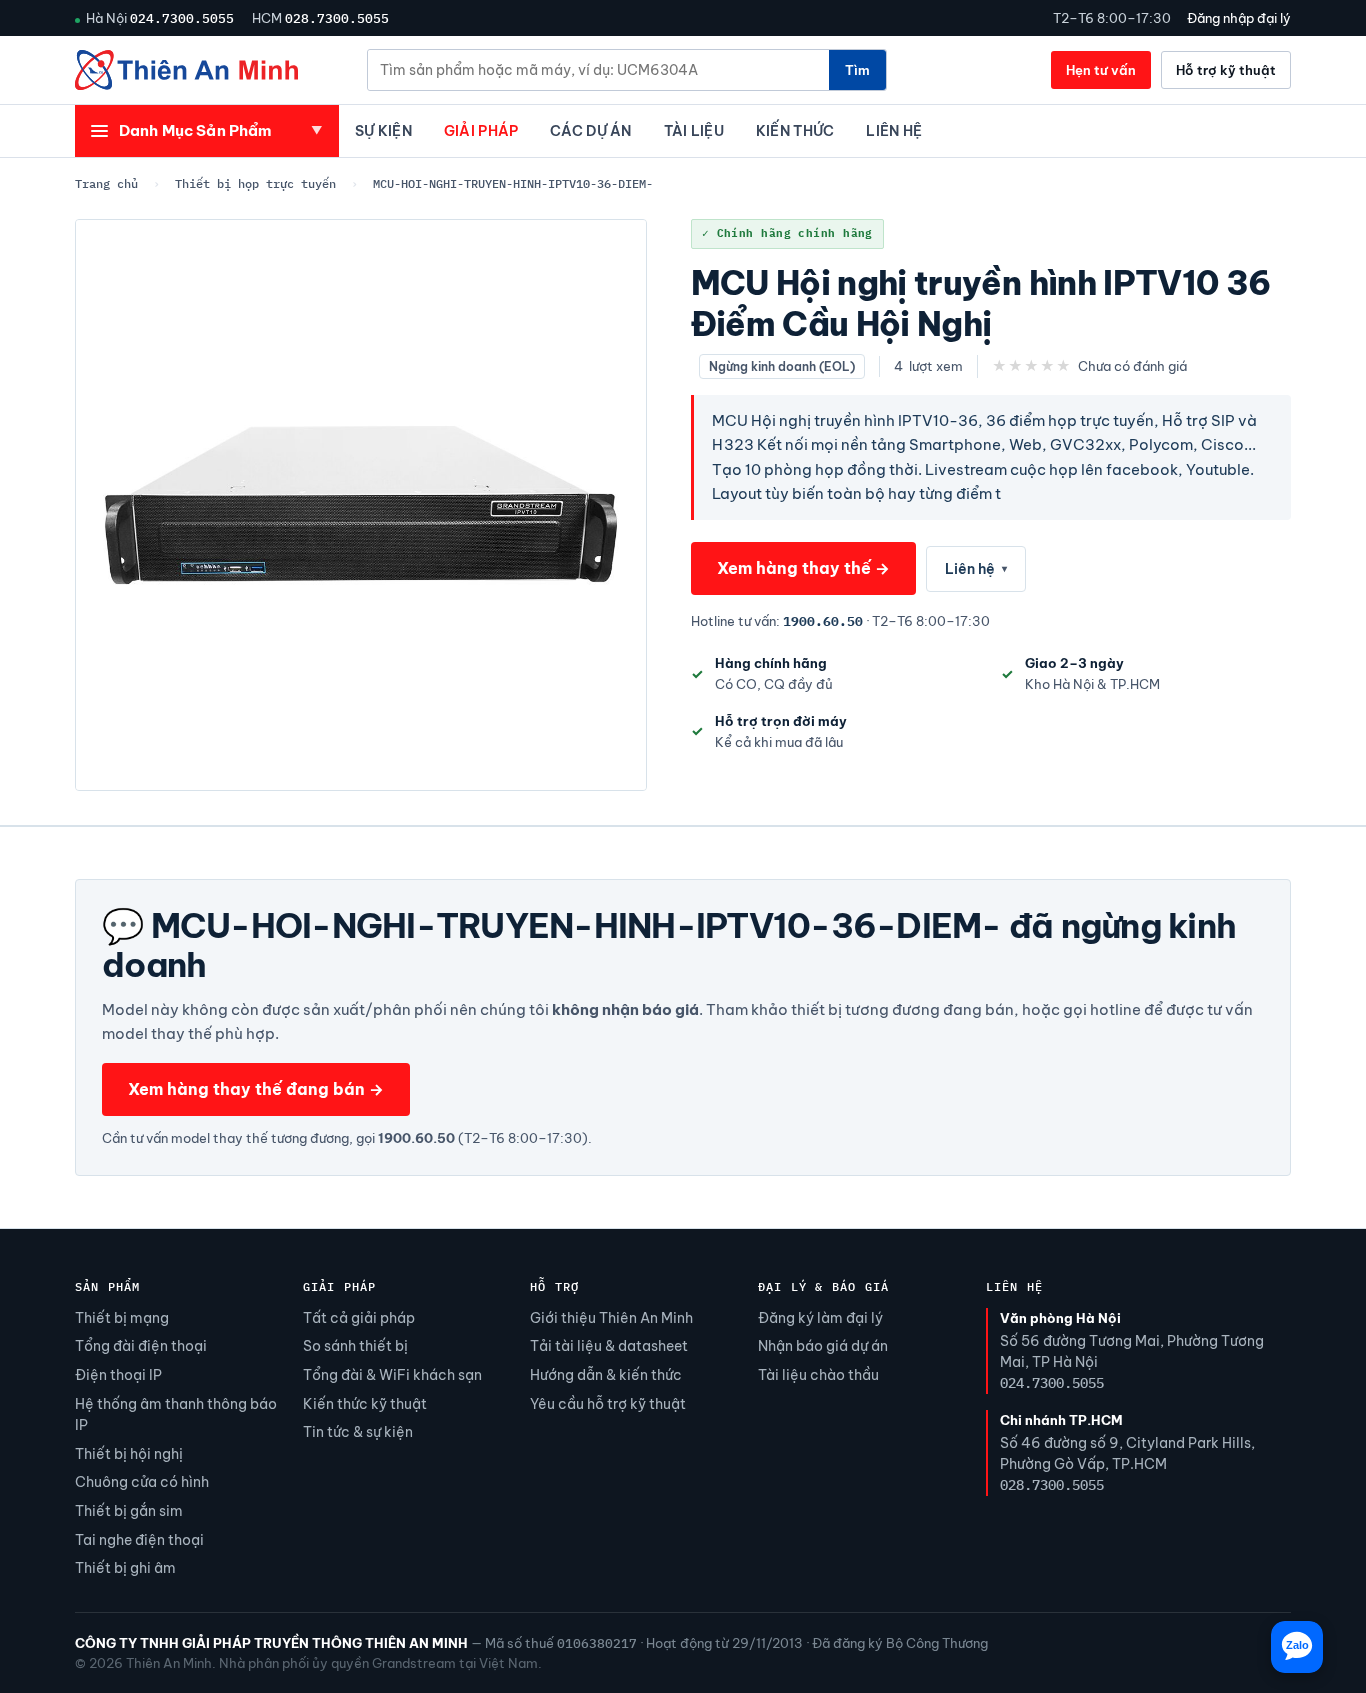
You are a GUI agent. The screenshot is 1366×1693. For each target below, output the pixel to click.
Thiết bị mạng (122, 1318)
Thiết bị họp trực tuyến (255, 183)
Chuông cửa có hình (142, 1482)
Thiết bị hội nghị (129, 1454)
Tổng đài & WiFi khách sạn (392, 1375)
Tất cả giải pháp (359, 1318)
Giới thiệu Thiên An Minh (611, 1318)
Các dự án (590, 131)
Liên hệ (894, 131)
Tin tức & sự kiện (358, 1432)
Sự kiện (383, 131)
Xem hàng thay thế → (803, 568)
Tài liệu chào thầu (818, 1375)
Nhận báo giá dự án (823, 1346)
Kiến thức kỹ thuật (365, 1404)
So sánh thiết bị (355, 1346)
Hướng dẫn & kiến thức (606, 1375)
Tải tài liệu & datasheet (609, 1346)
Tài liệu (694, 131)
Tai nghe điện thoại (139, 1540)
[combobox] (598, 70)
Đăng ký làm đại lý (820, 1318)
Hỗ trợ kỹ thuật (1226, 70)
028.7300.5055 (337, 18)
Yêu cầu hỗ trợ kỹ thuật (608, 1404)
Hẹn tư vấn (1101, 70)
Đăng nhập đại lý (1239, 18)
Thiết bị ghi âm (125, 1568)
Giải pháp (481, 131)
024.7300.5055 (182, 18)
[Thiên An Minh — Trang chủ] (186, 70)
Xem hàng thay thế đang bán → (256, 1089)
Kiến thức (795, 131)
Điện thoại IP (118, 1375)
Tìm (857, 70)
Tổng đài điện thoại (141, 1346)
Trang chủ (106, 183)
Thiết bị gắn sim (129, 1511)
